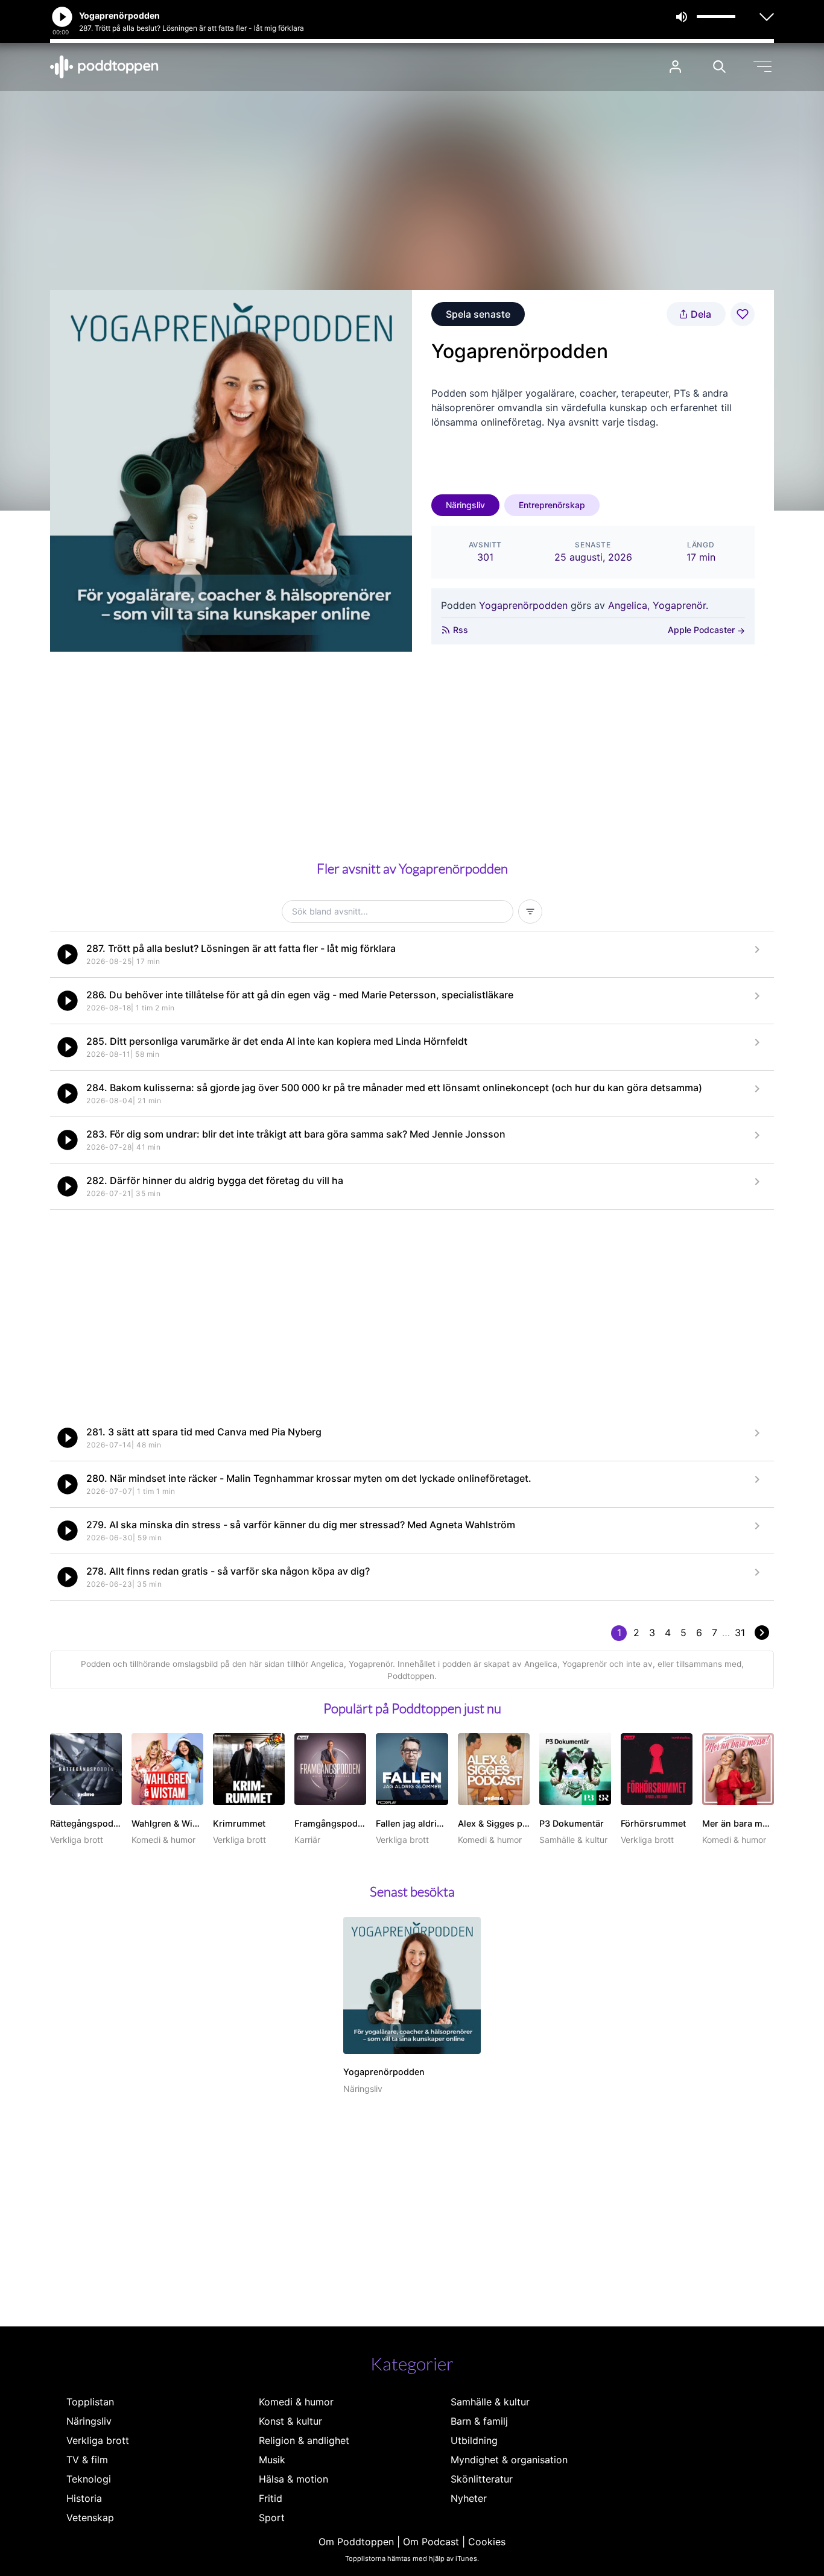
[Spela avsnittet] (68, 954)
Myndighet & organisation (509, 2460)
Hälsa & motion (293, 2479)
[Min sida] (675, 67)
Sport (272, 2518)
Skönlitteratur (482, 2479)
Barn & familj (479, 2421)
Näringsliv (465, 505)
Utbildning (474, 2440)
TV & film (87, 2460)
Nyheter (469, 2498)
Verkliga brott (98, 2440)
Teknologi (89, 2479)
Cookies (487, 2542)
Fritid (271, 2498)
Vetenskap (90, 2518)
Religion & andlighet (304, 2440)
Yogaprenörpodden (523, 605)
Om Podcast (431, 2542)
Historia (84, 2498)
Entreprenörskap (552, 505)
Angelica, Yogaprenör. (658, 605)
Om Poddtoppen (356, 2542)
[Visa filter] (530, 912)
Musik (272, 2460)
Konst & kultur (290, 2421)
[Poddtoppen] (104, 67)
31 (740, 1633)
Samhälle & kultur (490, 2402)
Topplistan (90, 2402)
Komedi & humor (296, 2402)
